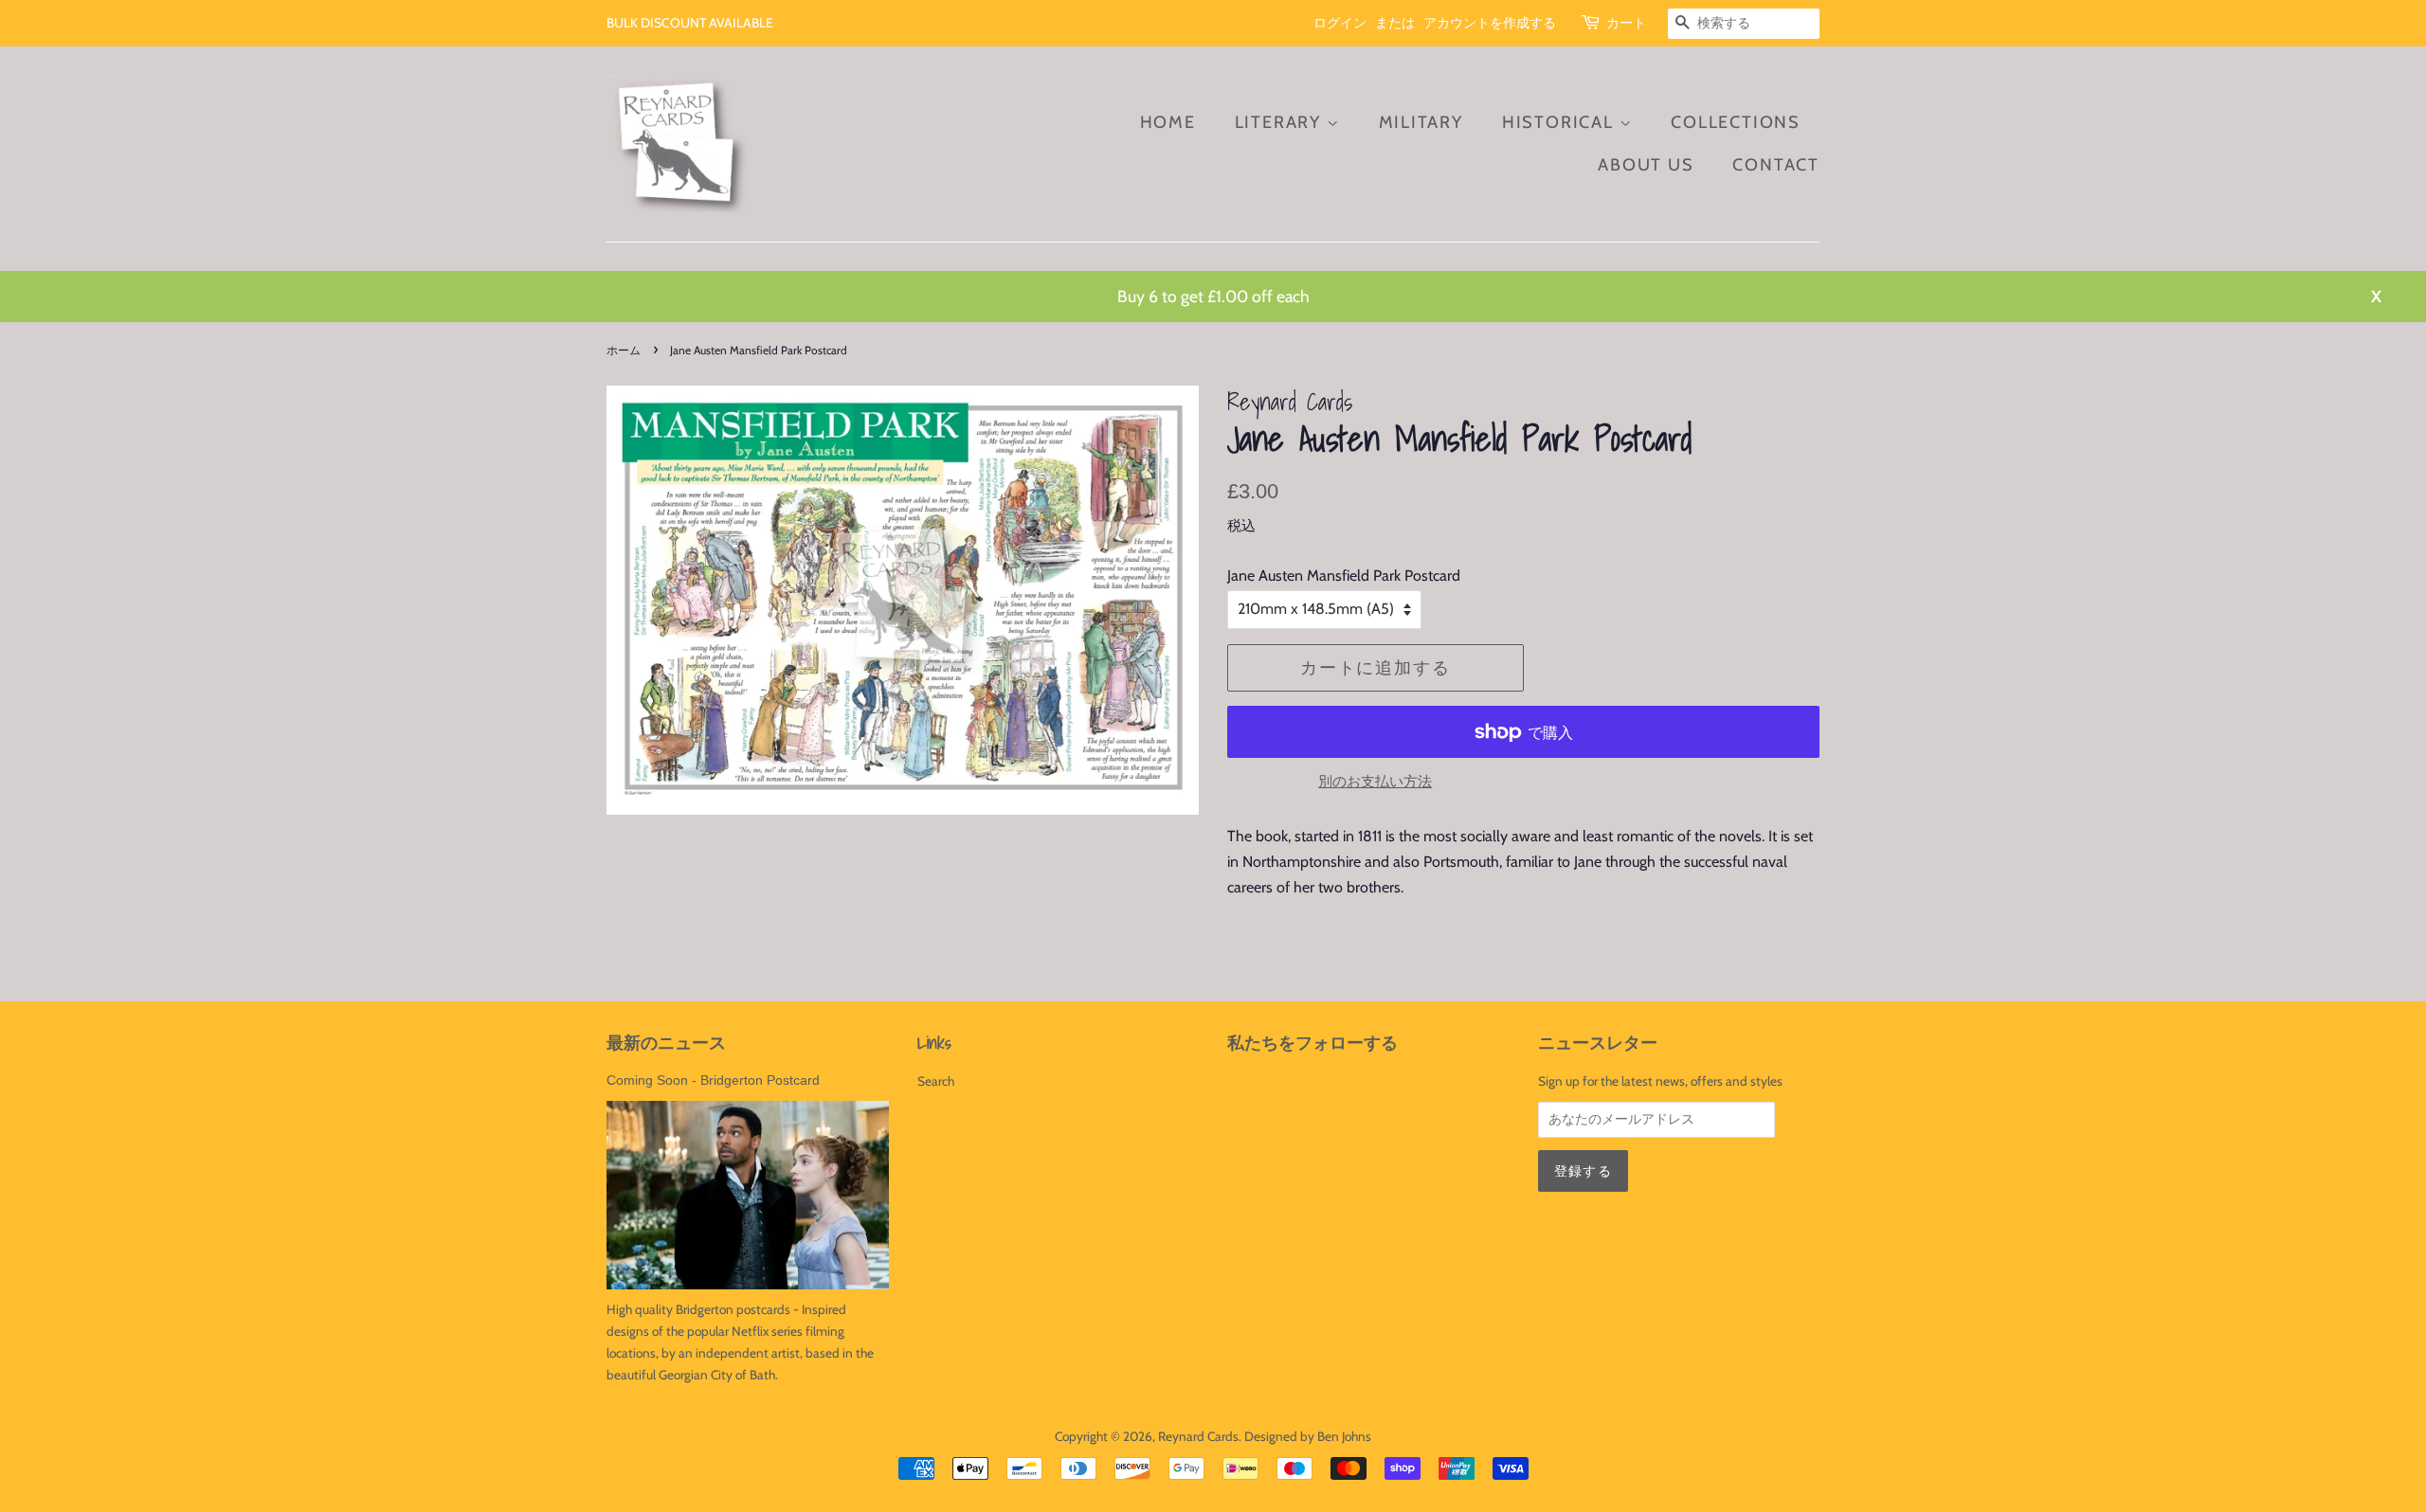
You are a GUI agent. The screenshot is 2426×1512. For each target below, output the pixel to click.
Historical (1561, 122)
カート (1626, 23)
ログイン (1340, 23)
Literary (1281, 122)
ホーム (624, 350)
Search (936, 1081)
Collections (1736, 122)
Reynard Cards (1198, 1436)
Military (1421, 122)
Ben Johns (1344, 1436)
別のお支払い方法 (1375, 782)
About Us (1646, 165)
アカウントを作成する (1490, 23)
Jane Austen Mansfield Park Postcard (1344, 576)
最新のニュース (666, 1043)
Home (1168, 122)
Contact (1776, 165)
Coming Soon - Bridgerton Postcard (713, 1080)
